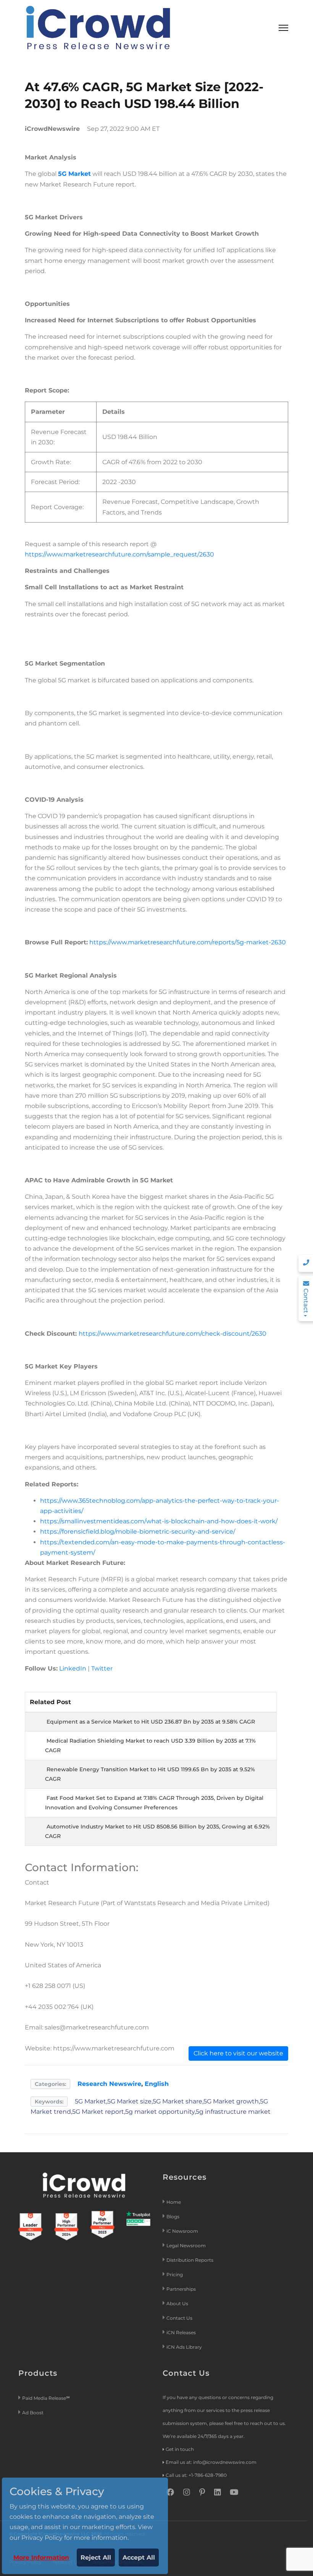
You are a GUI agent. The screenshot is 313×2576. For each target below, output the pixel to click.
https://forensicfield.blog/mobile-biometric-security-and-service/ (138, 1532)
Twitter (102, 1668)
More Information (41, 2558)
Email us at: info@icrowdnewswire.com (211, 2462)
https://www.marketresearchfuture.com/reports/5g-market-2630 (188, 942)
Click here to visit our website (238, 2053)
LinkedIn (73, 1668)
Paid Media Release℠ (46, 2398)
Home (174, 2202)
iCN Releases (181, 2332)
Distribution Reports (190, 2260)
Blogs (173, 2217)
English (157, 2084)
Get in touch (180, 2449)
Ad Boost (33, 2413)
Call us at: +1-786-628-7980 (196, 2475)
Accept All (139, 2558)
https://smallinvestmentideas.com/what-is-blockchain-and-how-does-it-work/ (159, 1521)
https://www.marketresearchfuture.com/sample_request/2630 (119, 554)
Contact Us (179, 2318)
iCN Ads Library (184, 2347)
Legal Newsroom (187, 2246)
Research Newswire (109, 2084)
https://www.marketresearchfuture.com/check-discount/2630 (173, 1334)
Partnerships (181, 2289)
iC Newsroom (183, 2231)
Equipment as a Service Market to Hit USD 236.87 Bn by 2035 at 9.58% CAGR (151, 1722)
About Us (177, 2303)
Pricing (175, 2275)
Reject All (96, 2558)
